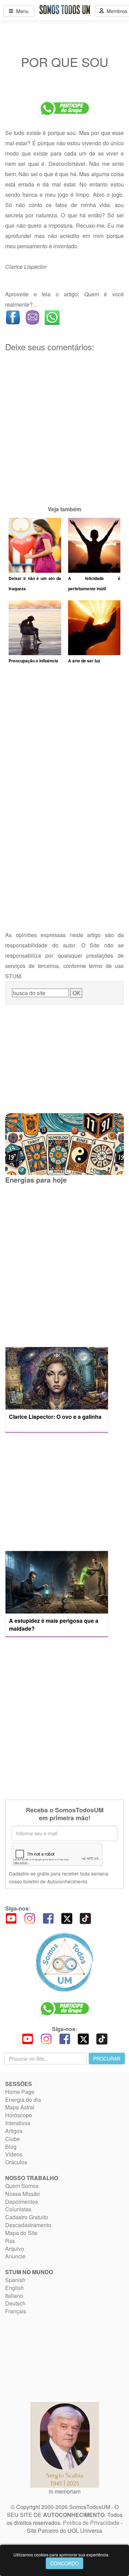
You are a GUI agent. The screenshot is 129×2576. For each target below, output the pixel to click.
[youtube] (11, 1918)
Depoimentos (21, 2202)
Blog (11, 2147)
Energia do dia (23, 2100)
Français (16, 2311)
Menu (21, 11)
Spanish (15, 2280)
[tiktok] (85, 1918)
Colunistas (18, 2209)
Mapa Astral (20, 2107)
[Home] (64, 1962)
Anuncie (15, 2256)
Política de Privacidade (91, 2523)
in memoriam (65, 2491)
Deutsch (15, 2303)
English (14, 2288)
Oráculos (16, 2162)
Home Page (20, 2092)
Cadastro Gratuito (27, 2217)
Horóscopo (19, 2115)
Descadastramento (28, 2225)
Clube (13, 2139)
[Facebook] (48, 1918)
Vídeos (14, 2154)
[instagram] (30, 1918)
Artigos (14, 2131)
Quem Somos (22, 2186)
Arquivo (15, 2249)
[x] (67, 1918)
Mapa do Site (21, 2233)
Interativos (18, 2123)
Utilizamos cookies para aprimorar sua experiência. (61, 2555)
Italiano (14, 2296)
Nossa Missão (23, 2194)
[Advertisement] (64, 440)
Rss (10, 2241)
